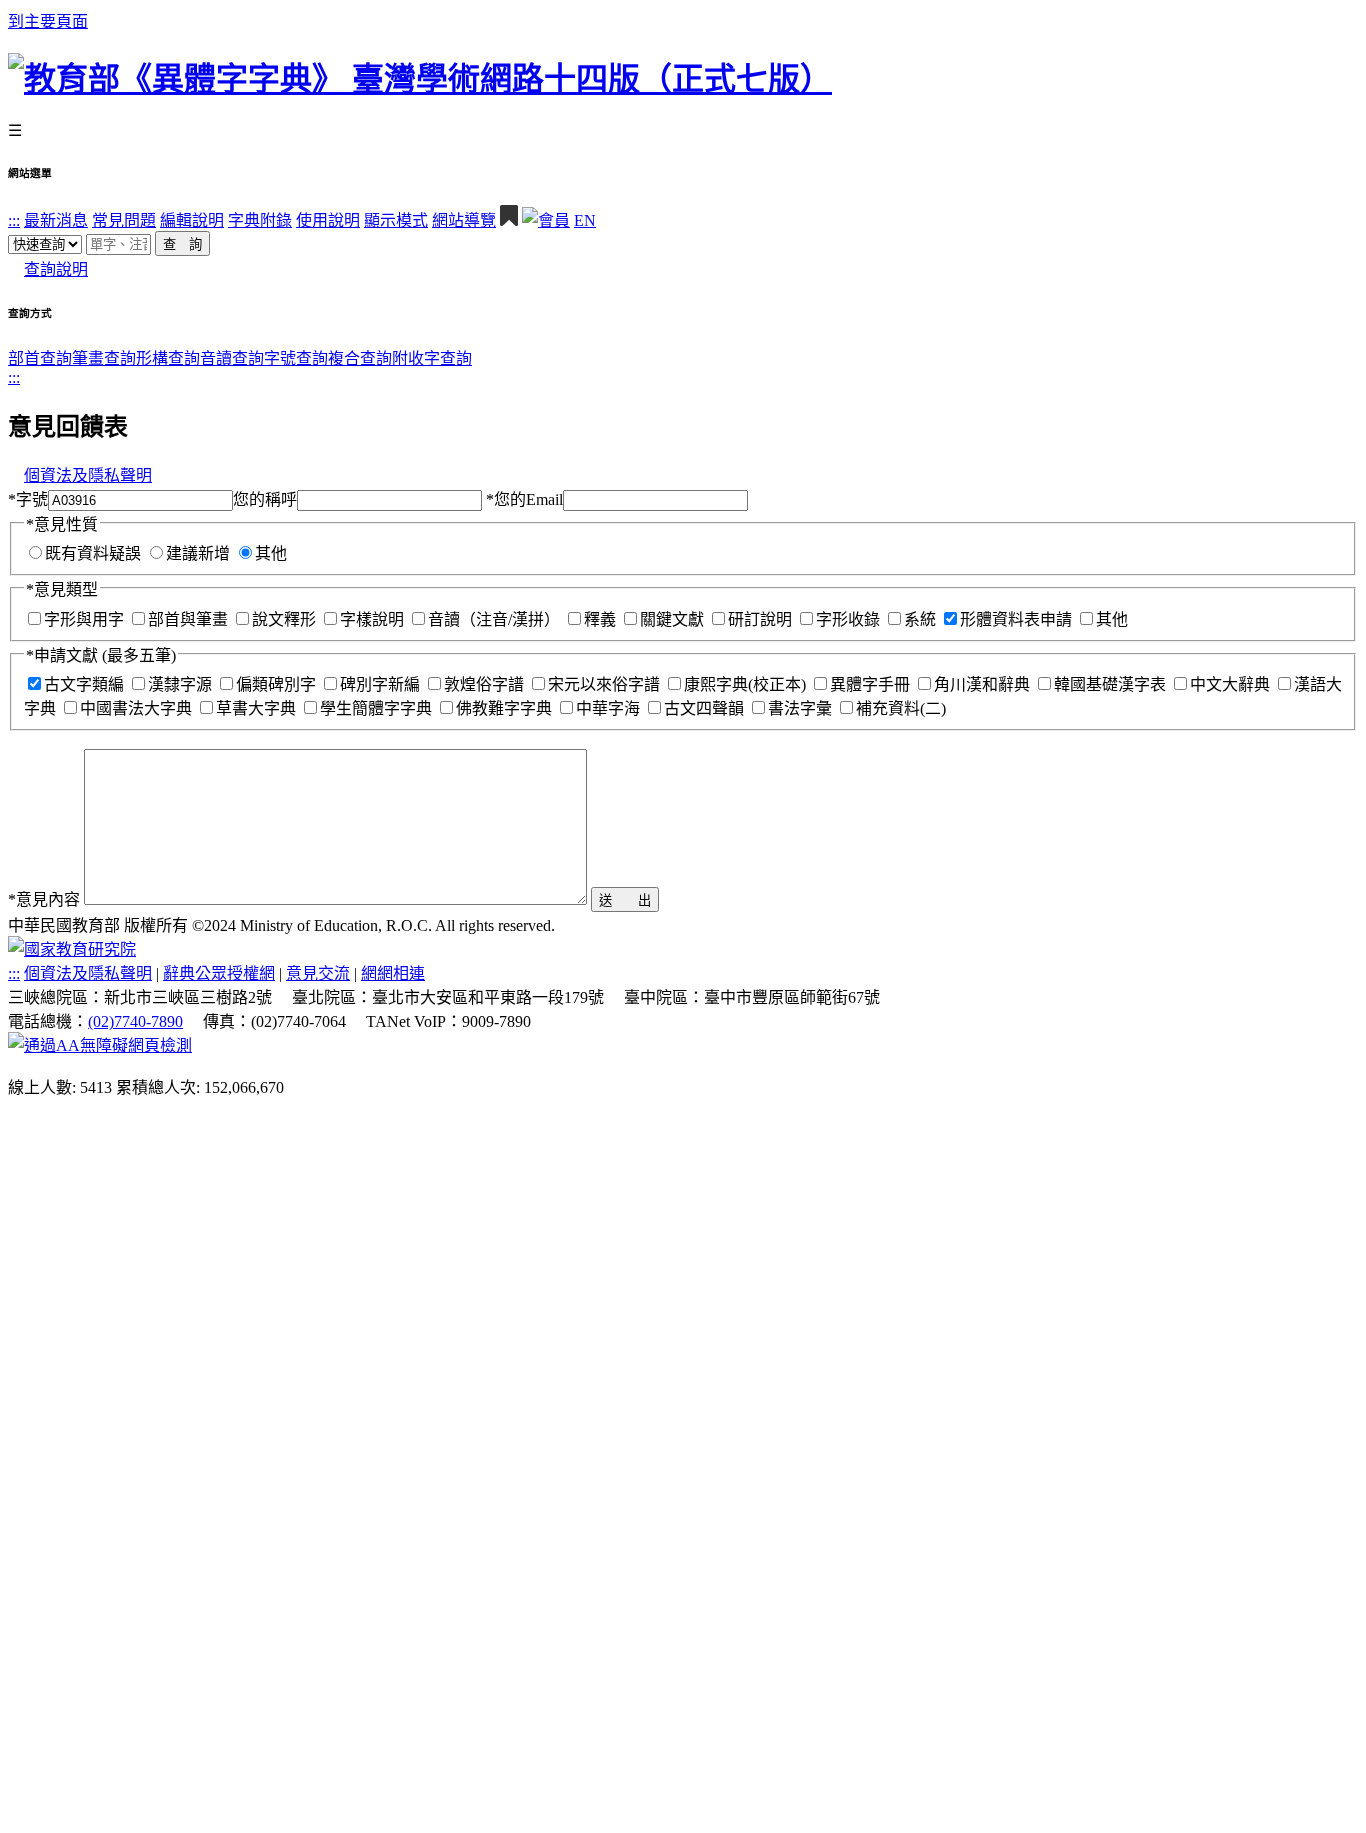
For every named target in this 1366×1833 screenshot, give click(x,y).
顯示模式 (396, 220)
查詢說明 (56, 269)
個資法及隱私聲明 (88, 475)
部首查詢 (40, 358)
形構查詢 (168, 358)
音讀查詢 (232, 358)
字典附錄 (260, 220)
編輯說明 (192, 220)
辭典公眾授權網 (219, 973)
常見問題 (124, 220)
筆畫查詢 (104, 358)
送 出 (625, 900)
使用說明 (328, 220)
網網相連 (393, 973)
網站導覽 (464, 220)
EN (585, 220)
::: (14, 220)
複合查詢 (360, 358)
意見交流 (318, 973)
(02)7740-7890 (135, 1021)
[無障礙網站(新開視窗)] (100, 1045)
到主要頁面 (48, 21)
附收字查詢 (432, 358)
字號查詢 (296, 358)
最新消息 (56, 220)
